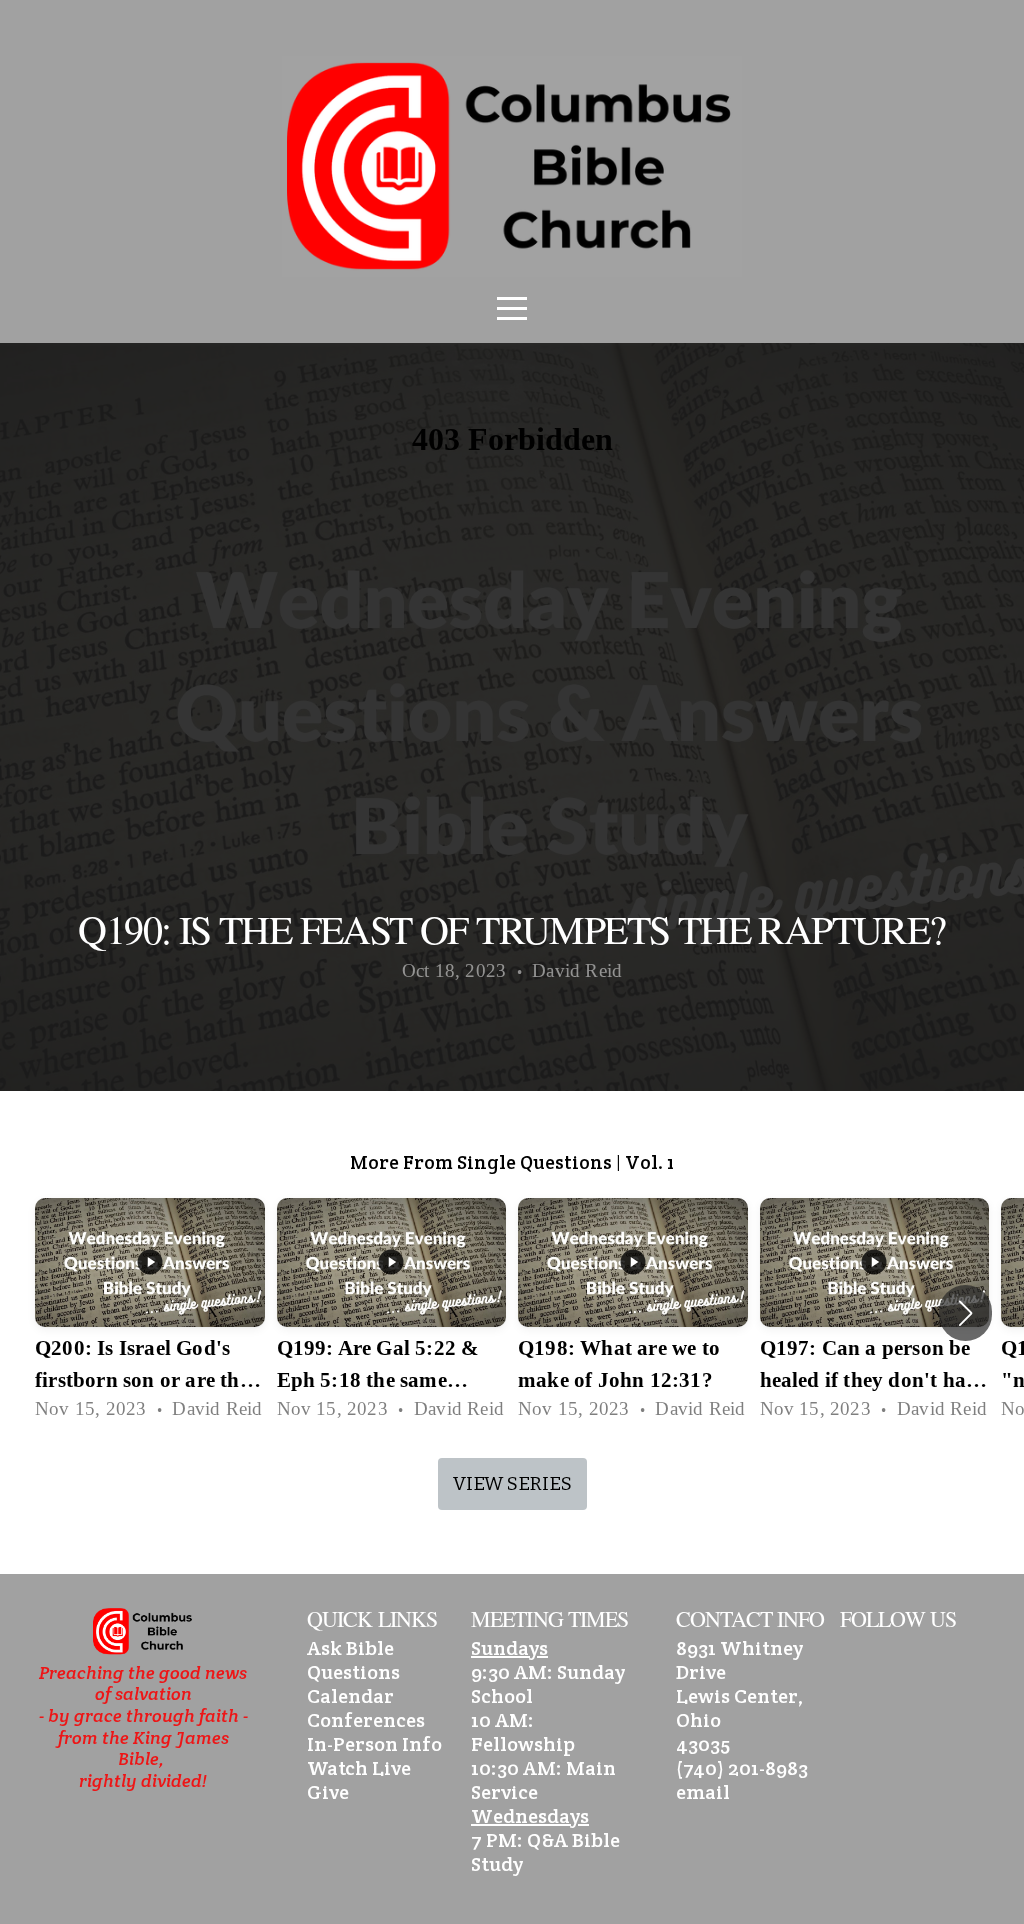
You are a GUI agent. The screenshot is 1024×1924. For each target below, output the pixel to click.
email (703, 1792)
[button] (965, 1313)
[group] (150, 1313)
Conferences (366, 1720)
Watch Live (359, 1768)
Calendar (350, 1696)
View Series (512, 1483)
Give (328, 1792)
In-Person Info (374, 1744)
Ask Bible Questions (353, 1660)
